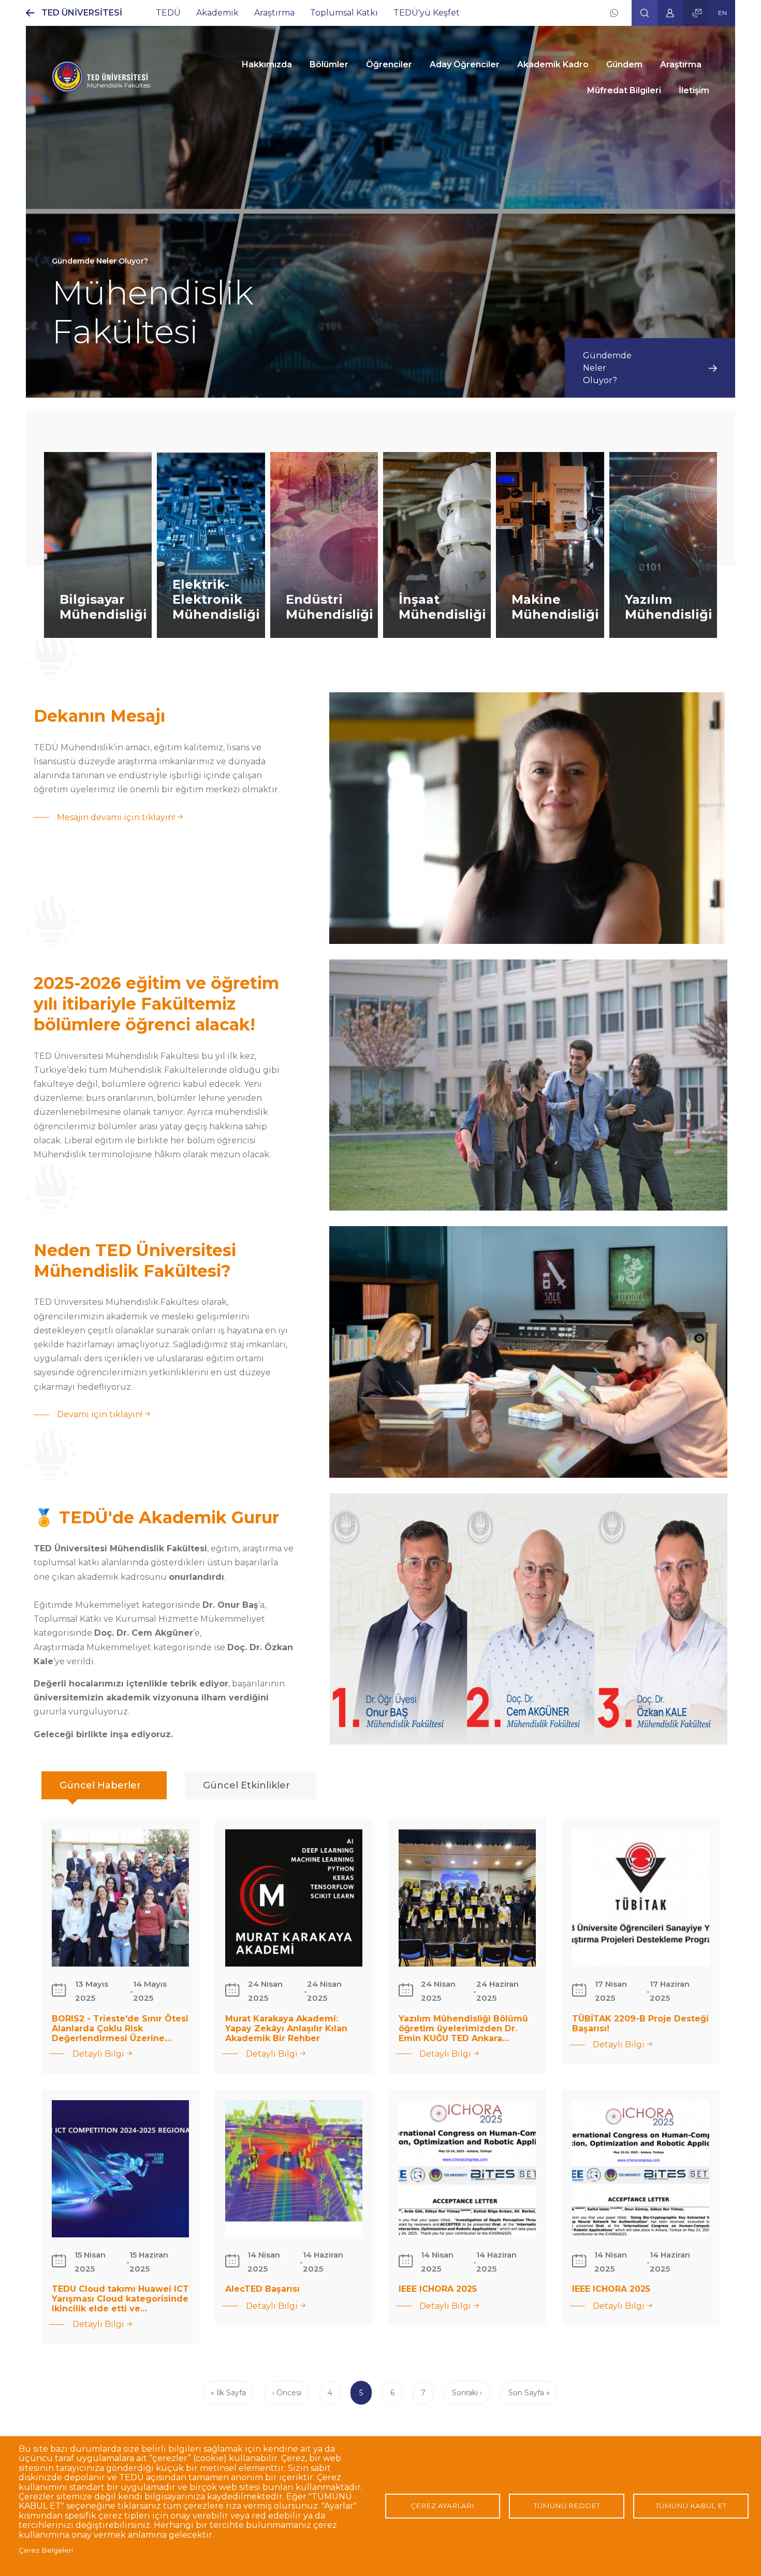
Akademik (217, 13)
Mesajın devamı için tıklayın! (116, 818)
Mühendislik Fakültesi (119, 85)
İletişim (694, 90)
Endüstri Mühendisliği (330, 607)
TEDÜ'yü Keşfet (427, 13)
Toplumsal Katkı (344, 13)
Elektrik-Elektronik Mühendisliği (216, 599)
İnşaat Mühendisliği (442, 607)
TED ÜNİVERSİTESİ (82, 13)
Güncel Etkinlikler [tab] (246, 1785)
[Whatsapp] (614, 13)
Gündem (624, 64)
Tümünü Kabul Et (691, 2506)
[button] (645, 13)
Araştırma (274, 13)
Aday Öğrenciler (465, 64)
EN (722, 13)
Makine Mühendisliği (555, 607)
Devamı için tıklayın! (100, 1415)
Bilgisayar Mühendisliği (103, 607)
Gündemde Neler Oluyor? (607, 368)
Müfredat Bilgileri (624, 90)
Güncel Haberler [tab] (100, 1785)
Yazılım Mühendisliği (669, 607)
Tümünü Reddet (567, 2506)
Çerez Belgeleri (46, 2550)
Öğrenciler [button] (389, 64)
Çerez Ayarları (442, 2506)
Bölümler (329, 64)
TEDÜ (168, 13)
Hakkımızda (267, 64)
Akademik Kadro (553, 64)
